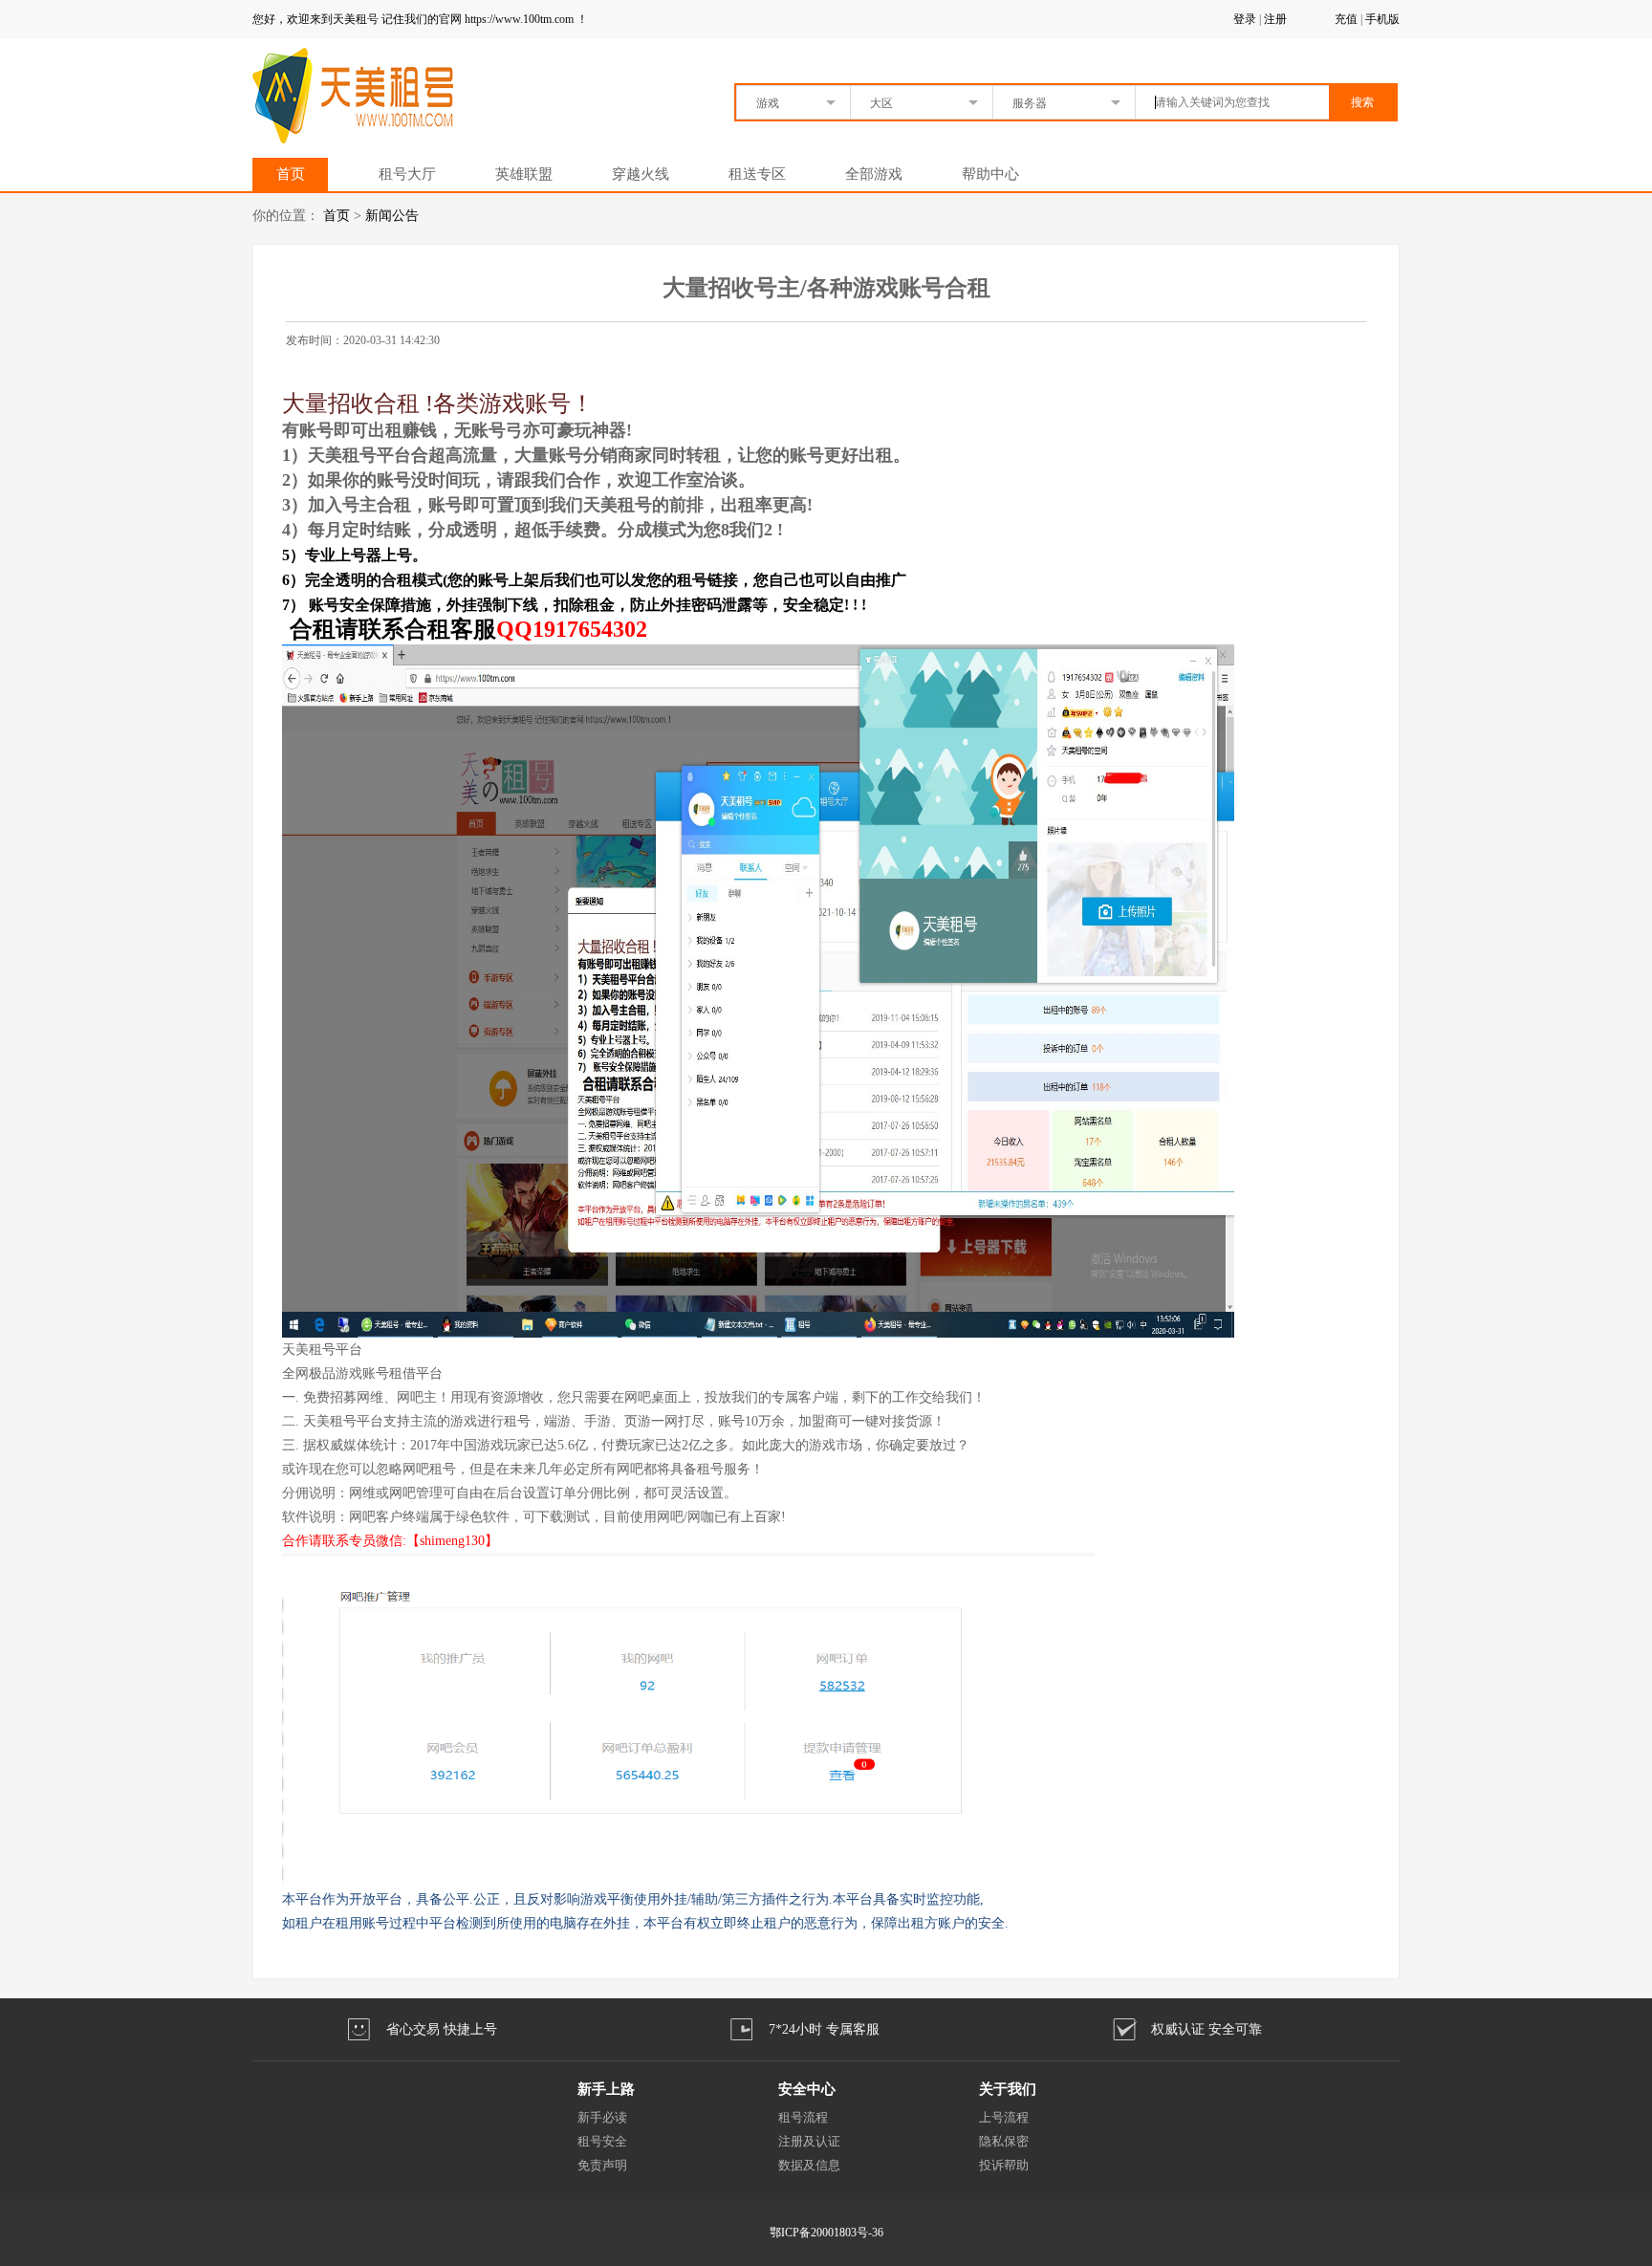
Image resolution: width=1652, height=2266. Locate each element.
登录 (1245, 19)
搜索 (1362, 102)
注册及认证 (809, 2141)
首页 (291, 174)
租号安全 (602, 2141)
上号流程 (1004, 2117)
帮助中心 (990, 174)
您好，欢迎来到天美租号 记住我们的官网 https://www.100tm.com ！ (420, 19)
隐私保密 (1004, 2141)
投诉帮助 (1004, 2165)
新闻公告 (392, 216)
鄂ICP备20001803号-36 (826, 2233)
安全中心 (807, 2089)
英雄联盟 (524, 174)
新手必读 (602, 2117)
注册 (1275, 19)
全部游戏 (874, 174)
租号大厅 (407, 174)
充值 (1346, 19)
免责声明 (602, 2165)
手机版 (1382, 19)
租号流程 (803, 2117)
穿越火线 (641, 174)
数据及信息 (809, 2165)
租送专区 (757, 174)
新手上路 (606, 2089)
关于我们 (1008, 2089)
